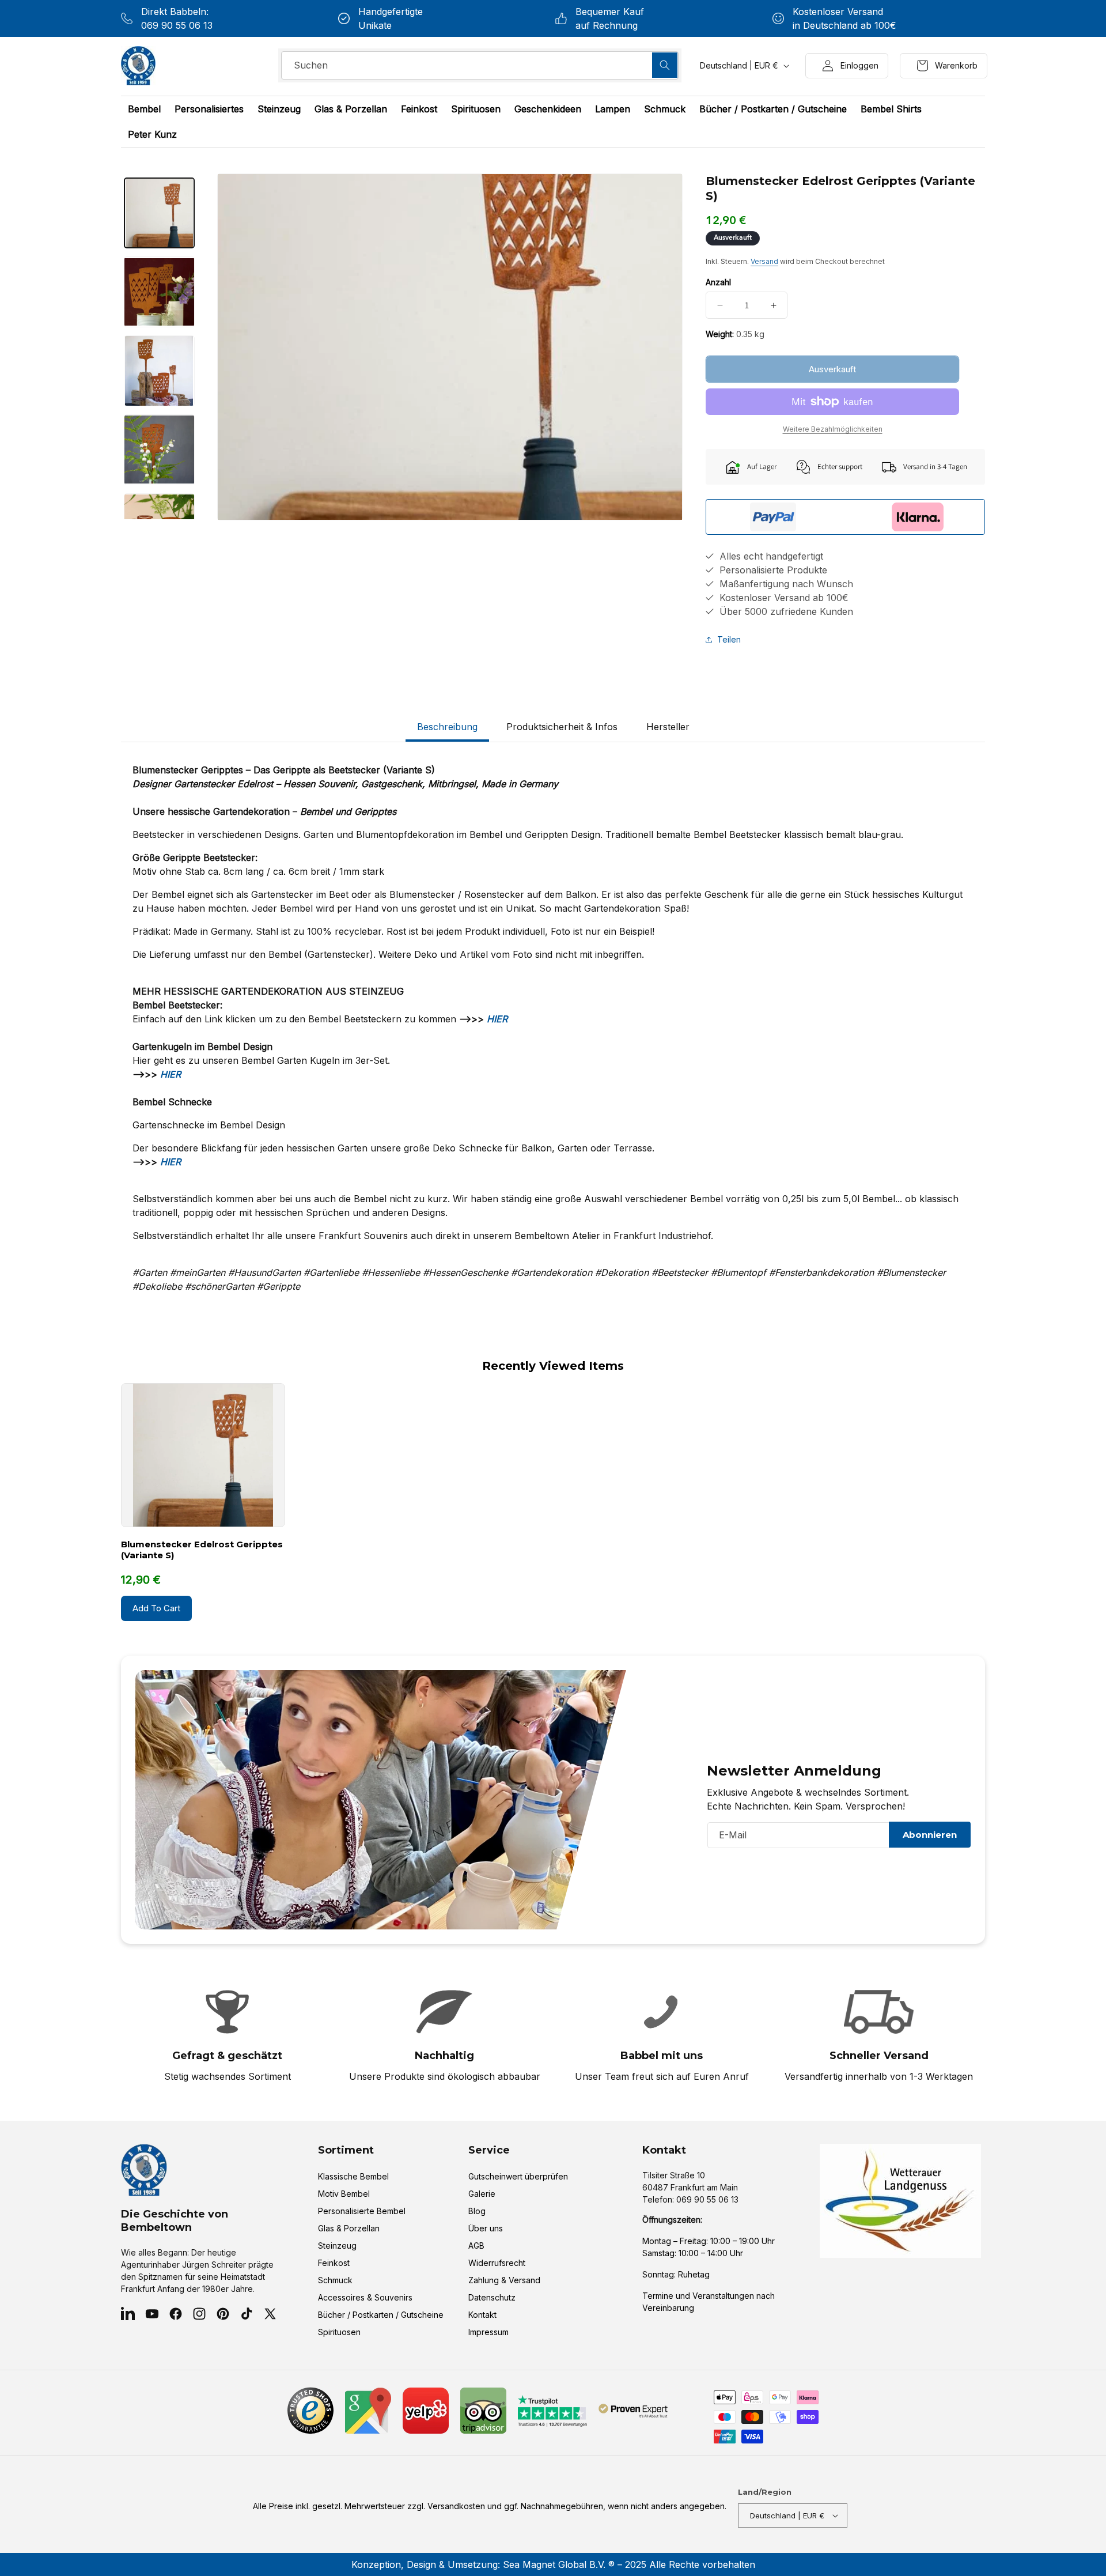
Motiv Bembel (344, 2194)
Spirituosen (339, 2332)
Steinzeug (337, 2245)
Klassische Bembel (353, 2176)
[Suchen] (665, 65)
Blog (477, 2211)
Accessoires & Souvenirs (365, 2297)
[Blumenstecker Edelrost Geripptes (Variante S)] (203, 1455)
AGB (476, 2245)
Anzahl (718, 282)
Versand (764, 261)
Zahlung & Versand (504, 2280)
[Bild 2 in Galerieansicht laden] (159, 292)
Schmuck (335, 2280)
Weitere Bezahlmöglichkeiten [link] (833, 429)
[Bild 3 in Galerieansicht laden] (159, 371)
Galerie (482, 2194)
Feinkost (334, 2263)
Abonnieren (930, 1835)
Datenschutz (492, 2297)
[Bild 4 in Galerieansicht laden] (159, 450)
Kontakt (482, 2315)
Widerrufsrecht (497, 2263)
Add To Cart (156, 1608)
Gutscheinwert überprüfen (518, 2176)
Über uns (486, 2228)
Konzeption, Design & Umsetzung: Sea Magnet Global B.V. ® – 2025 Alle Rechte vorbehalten (553, 2564)
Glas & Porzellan (349, 2228)
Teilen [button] (729, 639)
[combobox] (480, 65)
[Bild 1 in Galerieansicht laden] (159, 213)
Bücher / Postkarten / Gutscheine (381, 2315)
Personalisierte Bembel (362, 2211)
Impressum (488, 2332)
